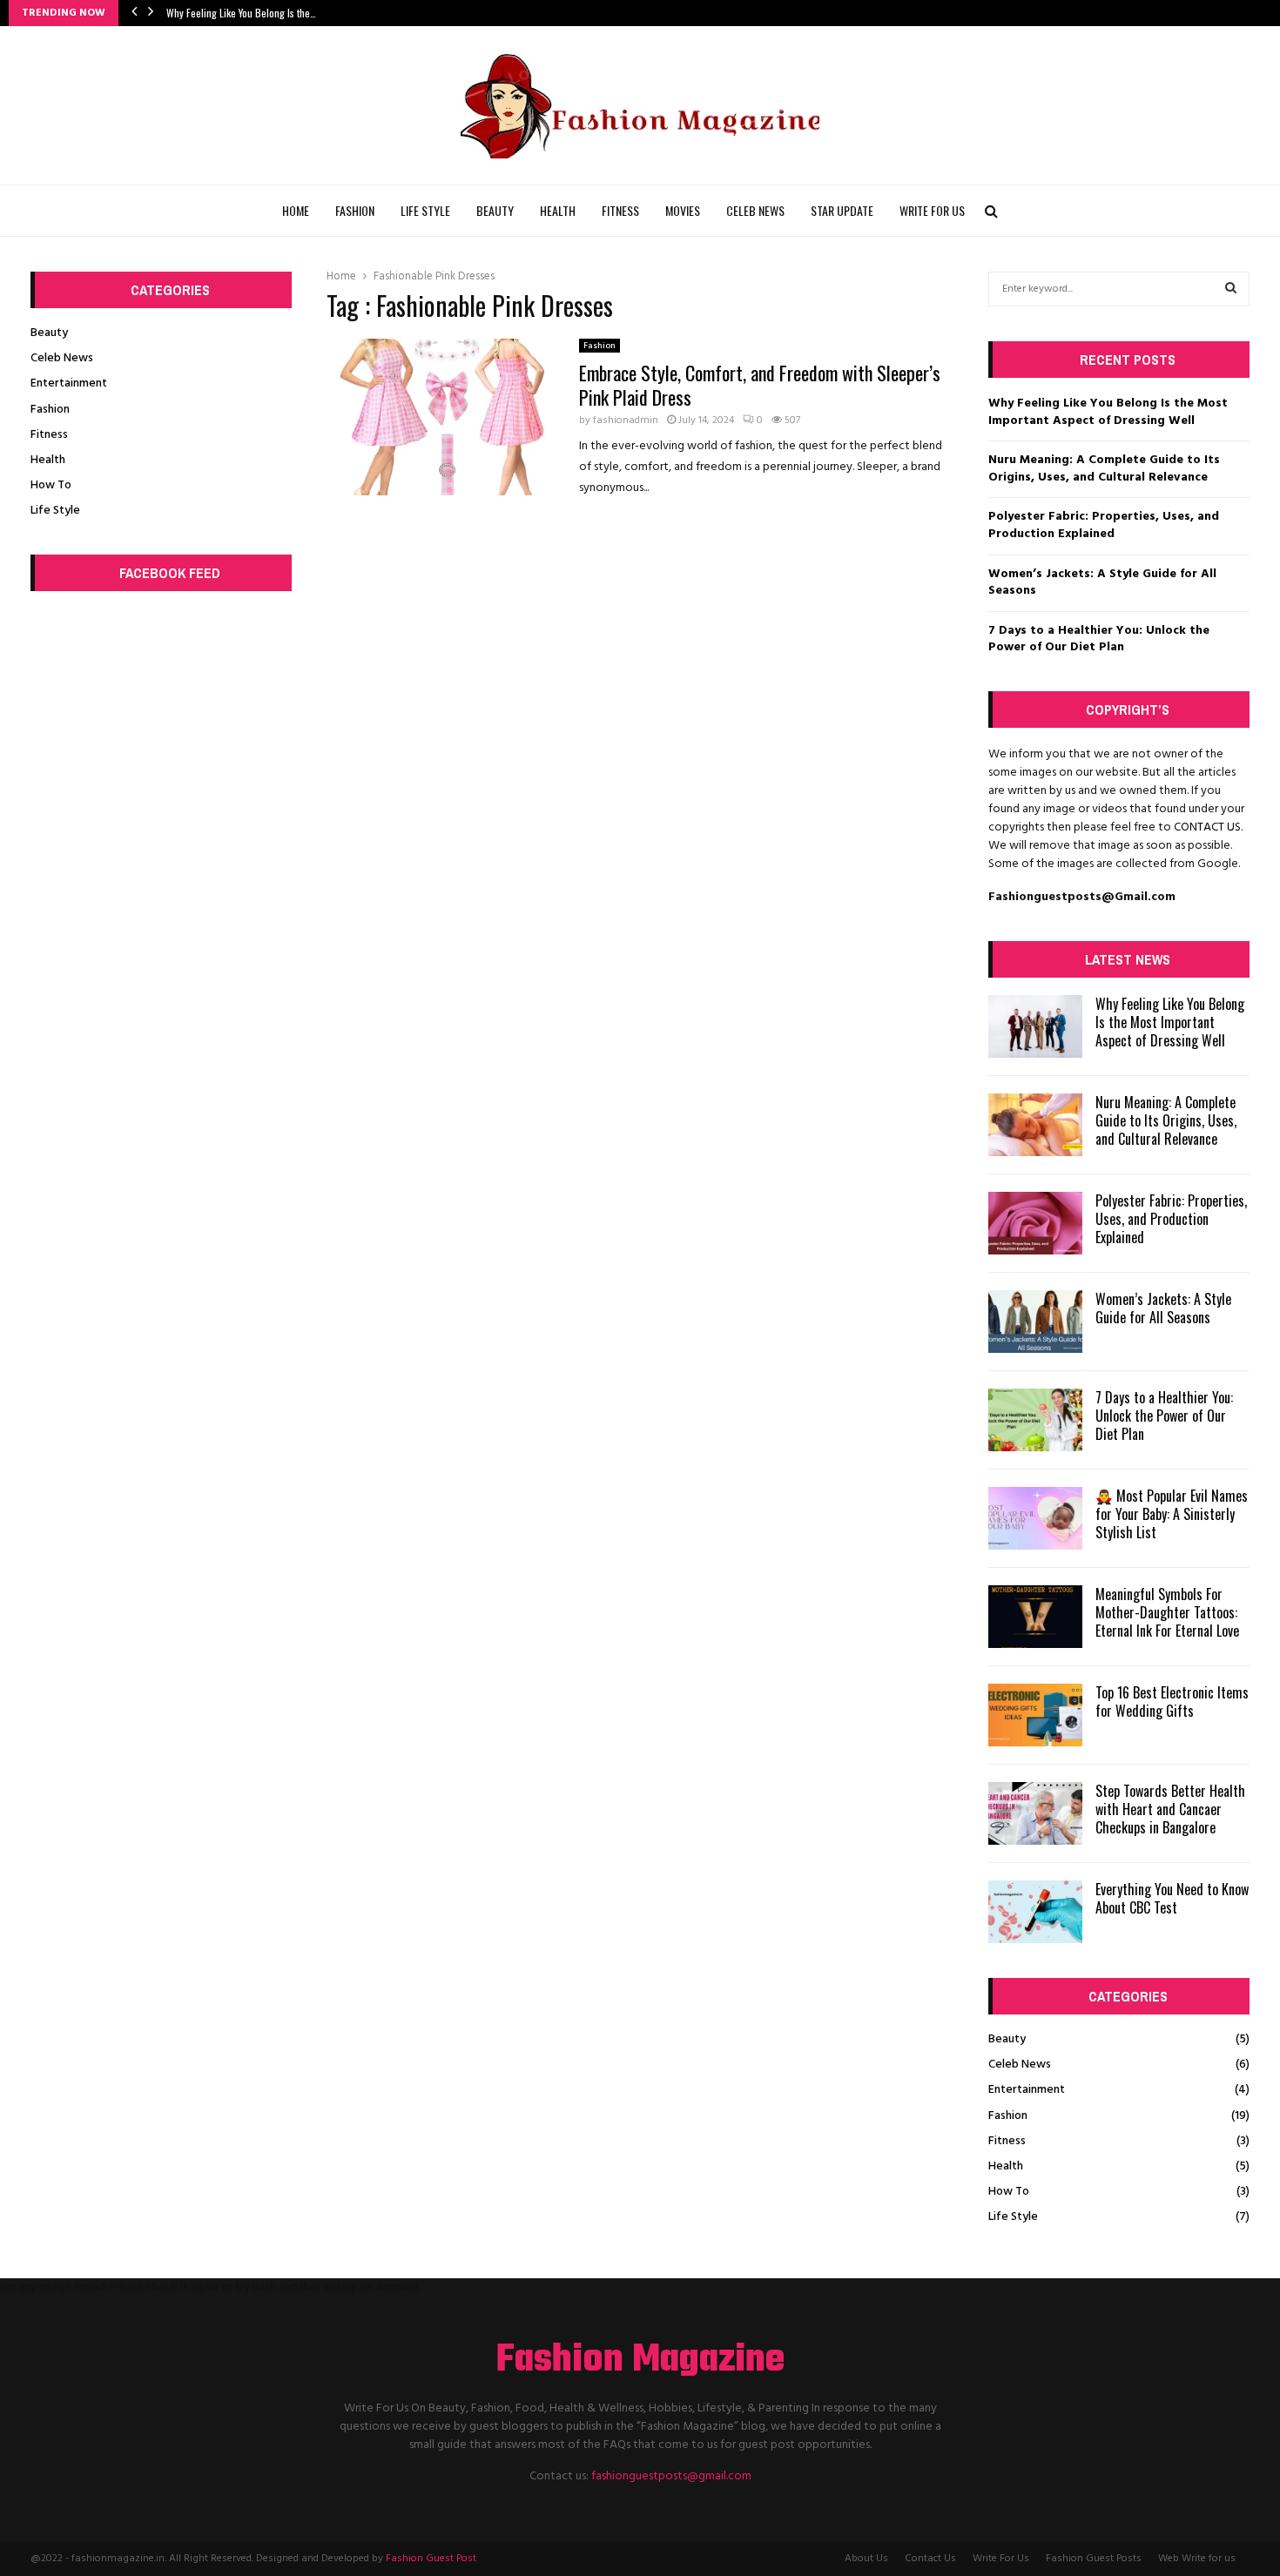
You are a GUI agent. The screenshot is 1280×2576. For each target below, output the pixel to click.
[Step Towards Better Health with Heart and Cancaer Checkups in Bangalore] (1035, 1813)
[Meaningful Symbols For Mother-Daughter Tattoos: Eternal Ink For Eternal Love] (1035, 1617)
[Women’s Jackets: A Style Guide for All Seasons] (1035, 1322)
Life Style (425, 210)
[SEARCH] (1231, 289)
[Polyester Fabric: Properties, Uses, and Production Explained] (1035, 1223)
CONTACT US (1207, 827)
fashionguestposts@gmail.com (671, 2476)
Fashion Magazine (640, 2361)
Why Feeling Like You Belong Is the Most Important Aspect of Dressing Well (1108, 412)
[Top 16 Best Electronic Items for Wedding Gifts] (1035, 1715)
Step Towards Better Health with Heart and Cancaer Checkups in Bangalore (1170, 1809)
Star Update (842, 210)
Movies (683, 210)
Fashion (355, 210)
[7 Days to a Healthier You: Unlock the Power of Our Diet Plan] (1035, 1420)
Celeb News (755, 210)
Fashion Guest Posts (1094, 2559)
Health (558, 210)
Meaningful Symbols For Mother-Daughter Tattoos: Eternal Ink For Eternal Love (1167, 1612)
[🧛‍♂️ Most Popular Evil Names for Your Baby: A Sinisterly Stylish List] (1035, 1518)
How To (51, 485)
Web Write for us (1197, 2559)
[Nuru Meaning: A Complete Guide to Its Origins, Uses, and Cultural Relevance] (1035, 1125)
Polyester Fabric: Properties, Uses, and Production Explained (1104, 525)
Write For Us (932, 210)
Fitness (620, 210)
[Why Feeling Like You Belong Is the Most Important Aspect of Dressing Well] (1035, 1026)
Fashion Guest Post (431, 2559)
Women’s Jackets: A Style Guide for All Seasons (1102, 583)
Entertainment (69, 383)
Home (296, 210)
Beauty (495, 210)
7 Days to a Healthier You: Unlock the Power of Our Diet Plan (1099, 639)
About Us (866, 2559)
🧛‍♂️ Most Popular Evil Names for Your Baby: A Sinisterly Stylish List (1172, 1514)
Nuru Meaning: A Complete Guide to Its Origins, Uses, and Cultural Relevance (1104, 469)
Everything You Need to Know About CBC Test (1172, 1898)
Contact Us (930, 2559)
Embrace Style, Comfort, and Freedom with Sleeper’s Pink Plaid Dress (760, 385)
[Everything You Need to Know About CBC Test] (1035, 1912)
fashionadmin (626, 420)
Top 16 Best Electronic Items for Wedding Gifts (1172, 1702)
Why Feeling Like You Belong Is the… (241, 13)
